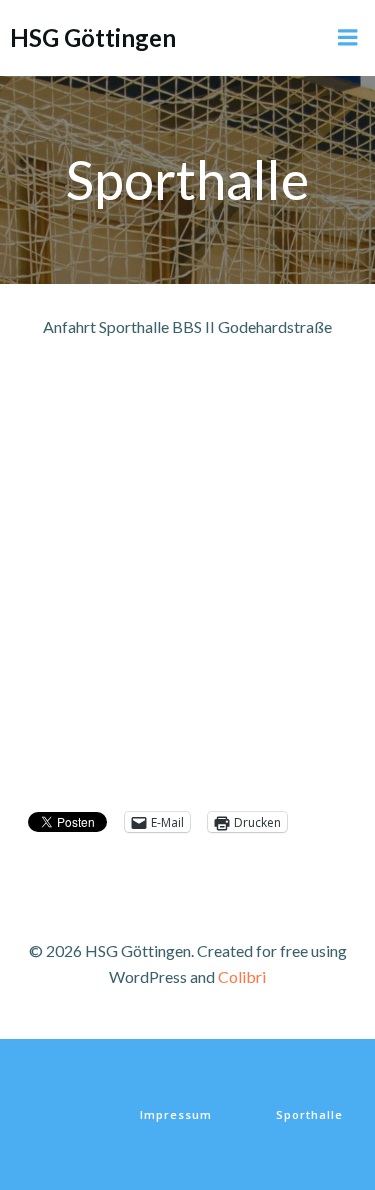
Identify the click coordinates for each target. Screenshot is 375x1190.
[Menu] (348, 38)
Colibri (242, 976)
